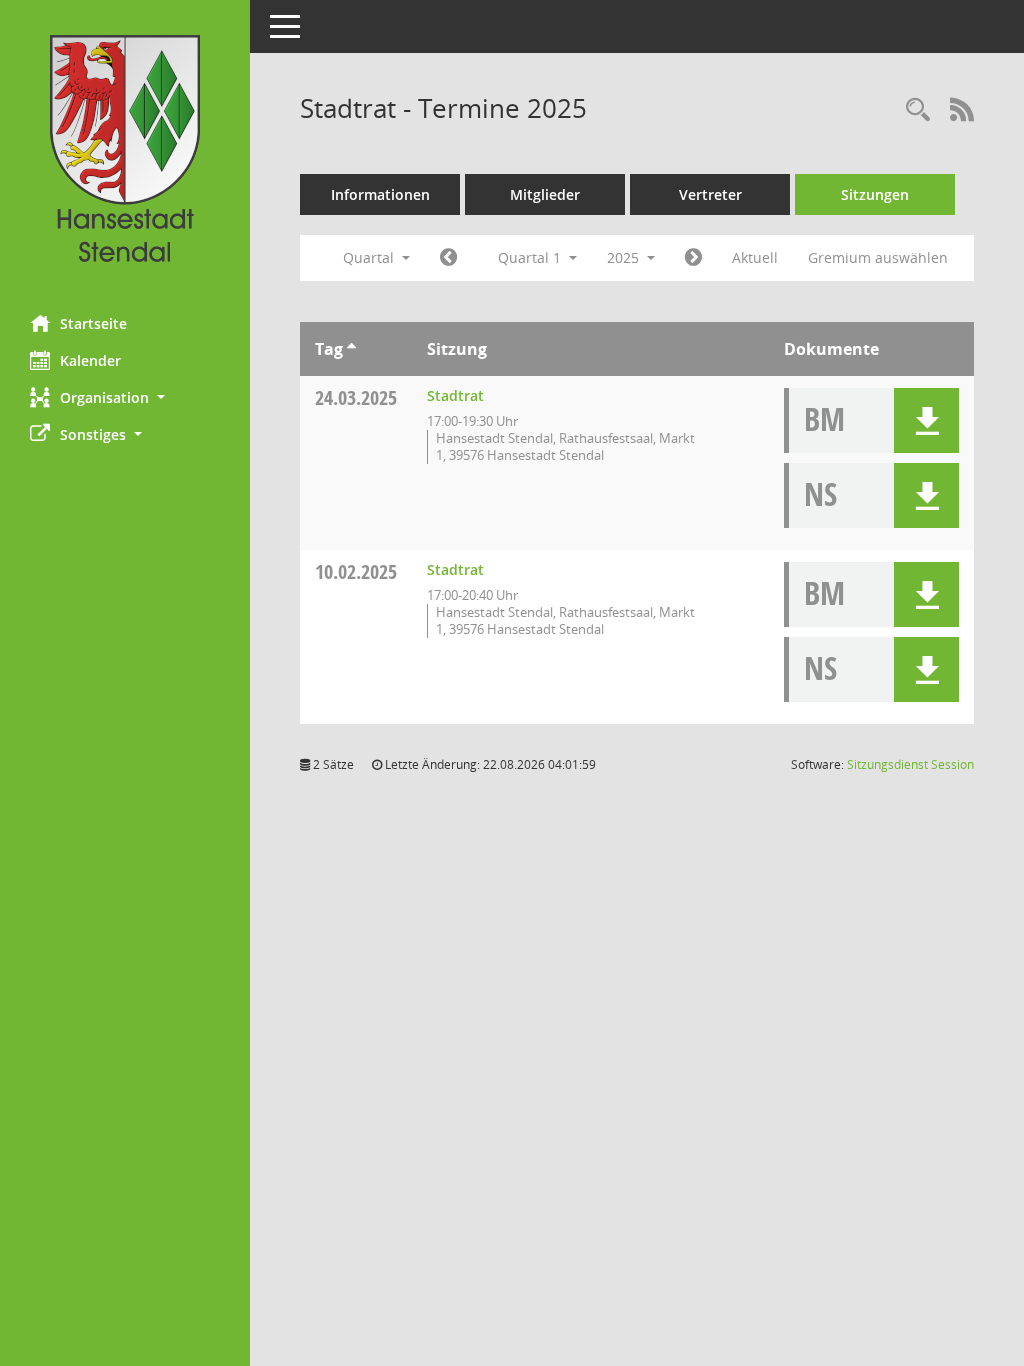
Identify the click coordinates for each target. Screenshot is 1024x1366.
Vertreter (710, 194)
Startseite (93, 323)
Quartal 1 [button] (531, 257)
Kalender (90, 360)
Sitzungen (875, 194)
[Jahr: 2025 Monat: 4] (693, 258)
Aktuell (755, 257)
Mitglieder (545, 194)
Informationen (380, 194)
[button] (125, 397)
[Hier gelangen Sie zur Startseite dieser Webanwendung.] (125, 150)
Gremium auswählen (878, 257)
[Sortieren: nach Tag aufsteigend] (351, 349)
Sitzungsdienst (910, 764)
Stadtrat (455, 395)
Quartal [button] (370, 257)
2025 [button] (625, 257)
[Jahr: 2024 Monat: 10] (448, 258)
